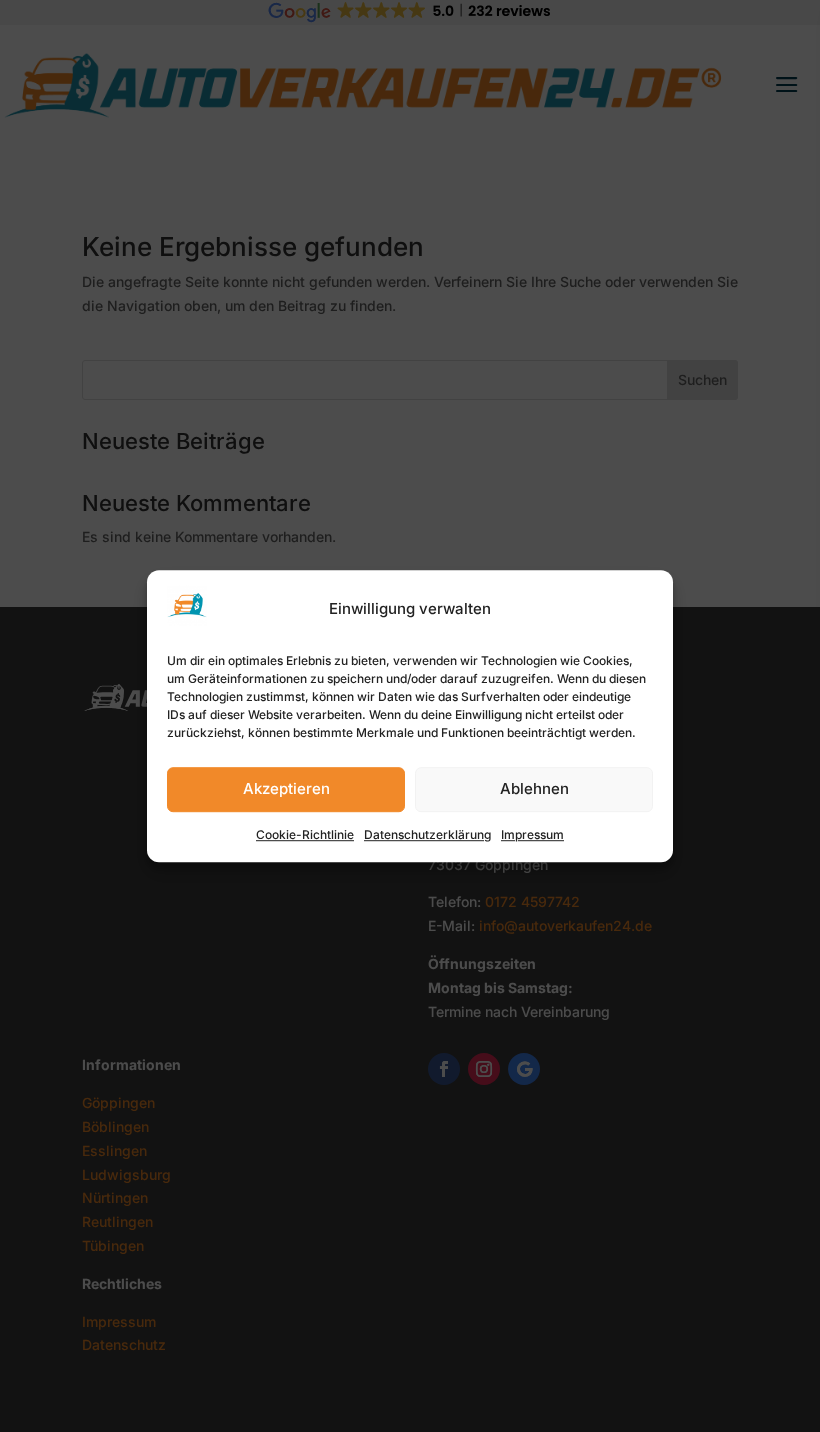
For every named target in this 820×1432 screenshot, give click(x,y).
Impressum (532, 834)
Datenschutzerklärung (427, 834)
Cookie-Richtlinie (305, 834)
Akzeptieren (286, 789)
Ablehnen (534, 789)
